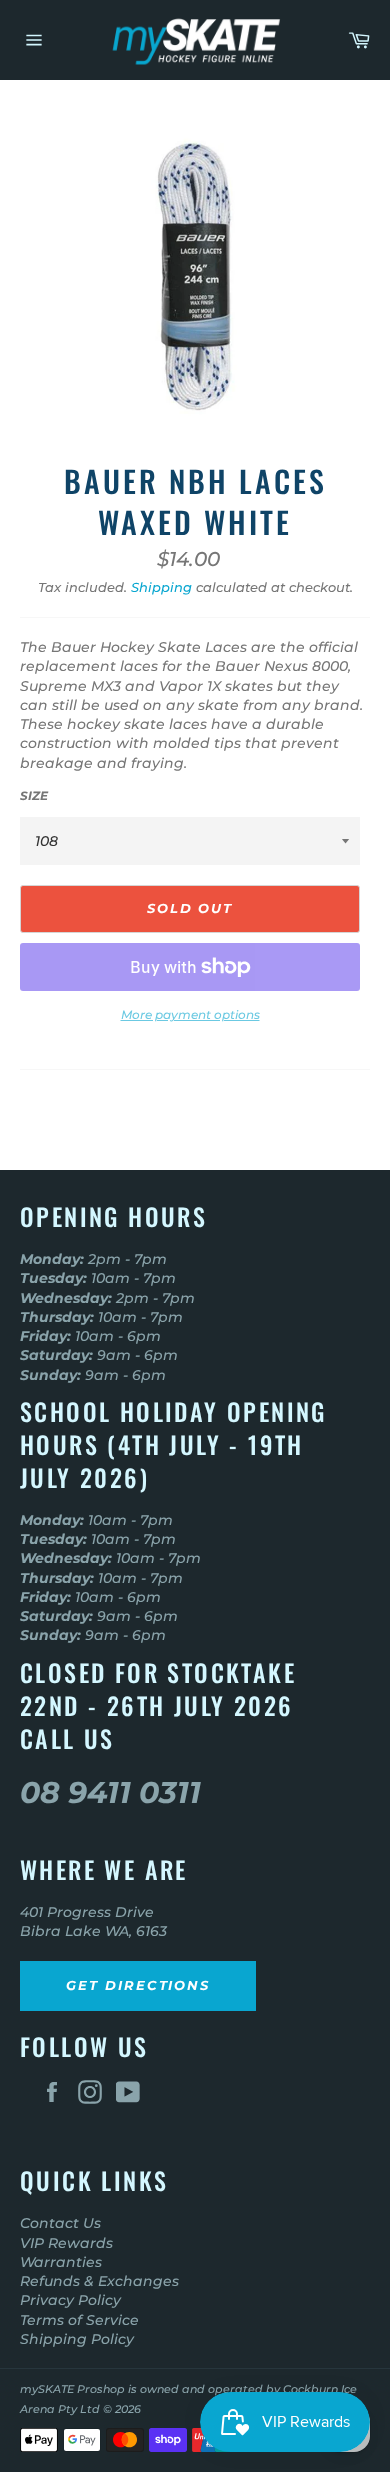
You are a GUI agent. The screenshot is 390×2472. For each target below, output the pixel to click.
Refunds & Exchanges (99, 2281)
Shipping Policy (77, 2339)
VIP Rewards (66, 2243)
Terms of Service (79, 2320)
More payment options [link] (190, 1014)
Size (34, 795)
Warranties (61, 2262)
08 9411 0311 (110, 1792)
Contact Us (60, 2223)
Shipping (161, 587)
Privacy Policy (70, 2300)
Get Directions (138, 1985)
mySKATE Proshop (72, 2389)
